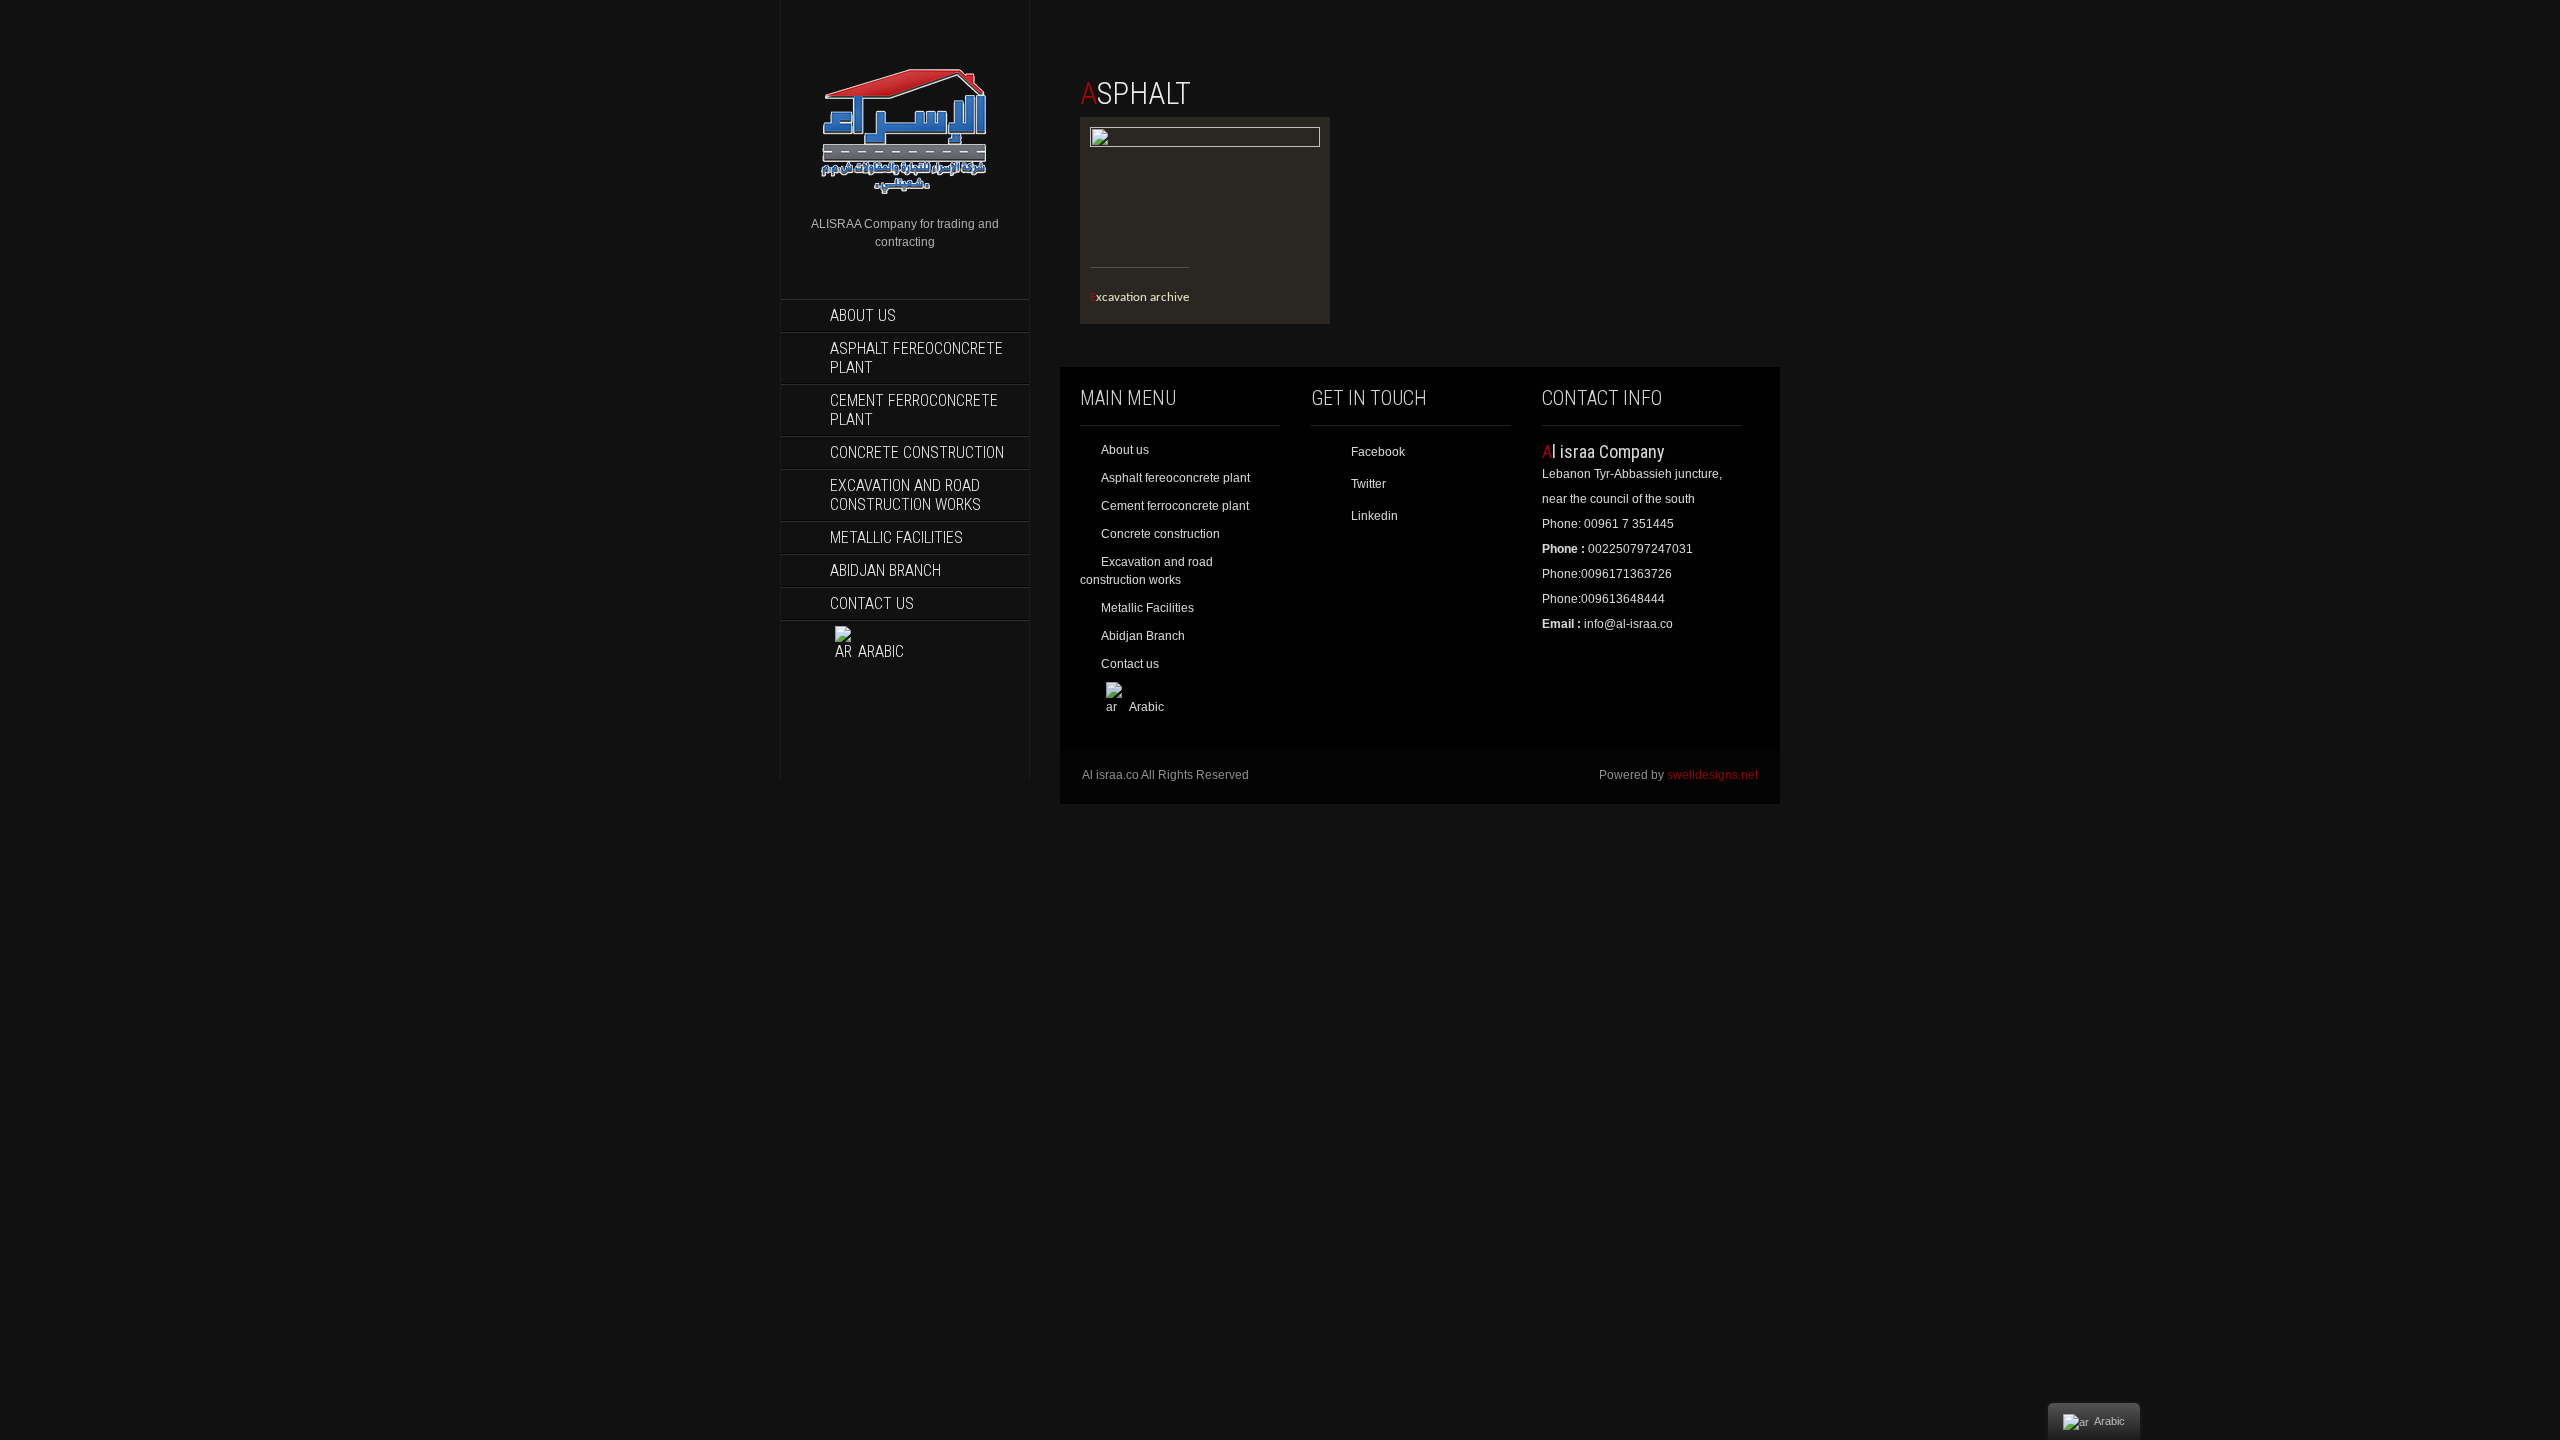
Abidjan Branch (885, 570)
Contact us (872, 603)
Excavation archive (1139, 297)
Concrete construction (917, 452)
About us (863, 315)
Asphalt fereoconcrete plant (916, 358)
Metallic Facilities (896, 537)
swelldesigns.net (1712, 775)
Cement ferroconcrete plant (914, 410)
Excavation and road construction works (905, 495)
